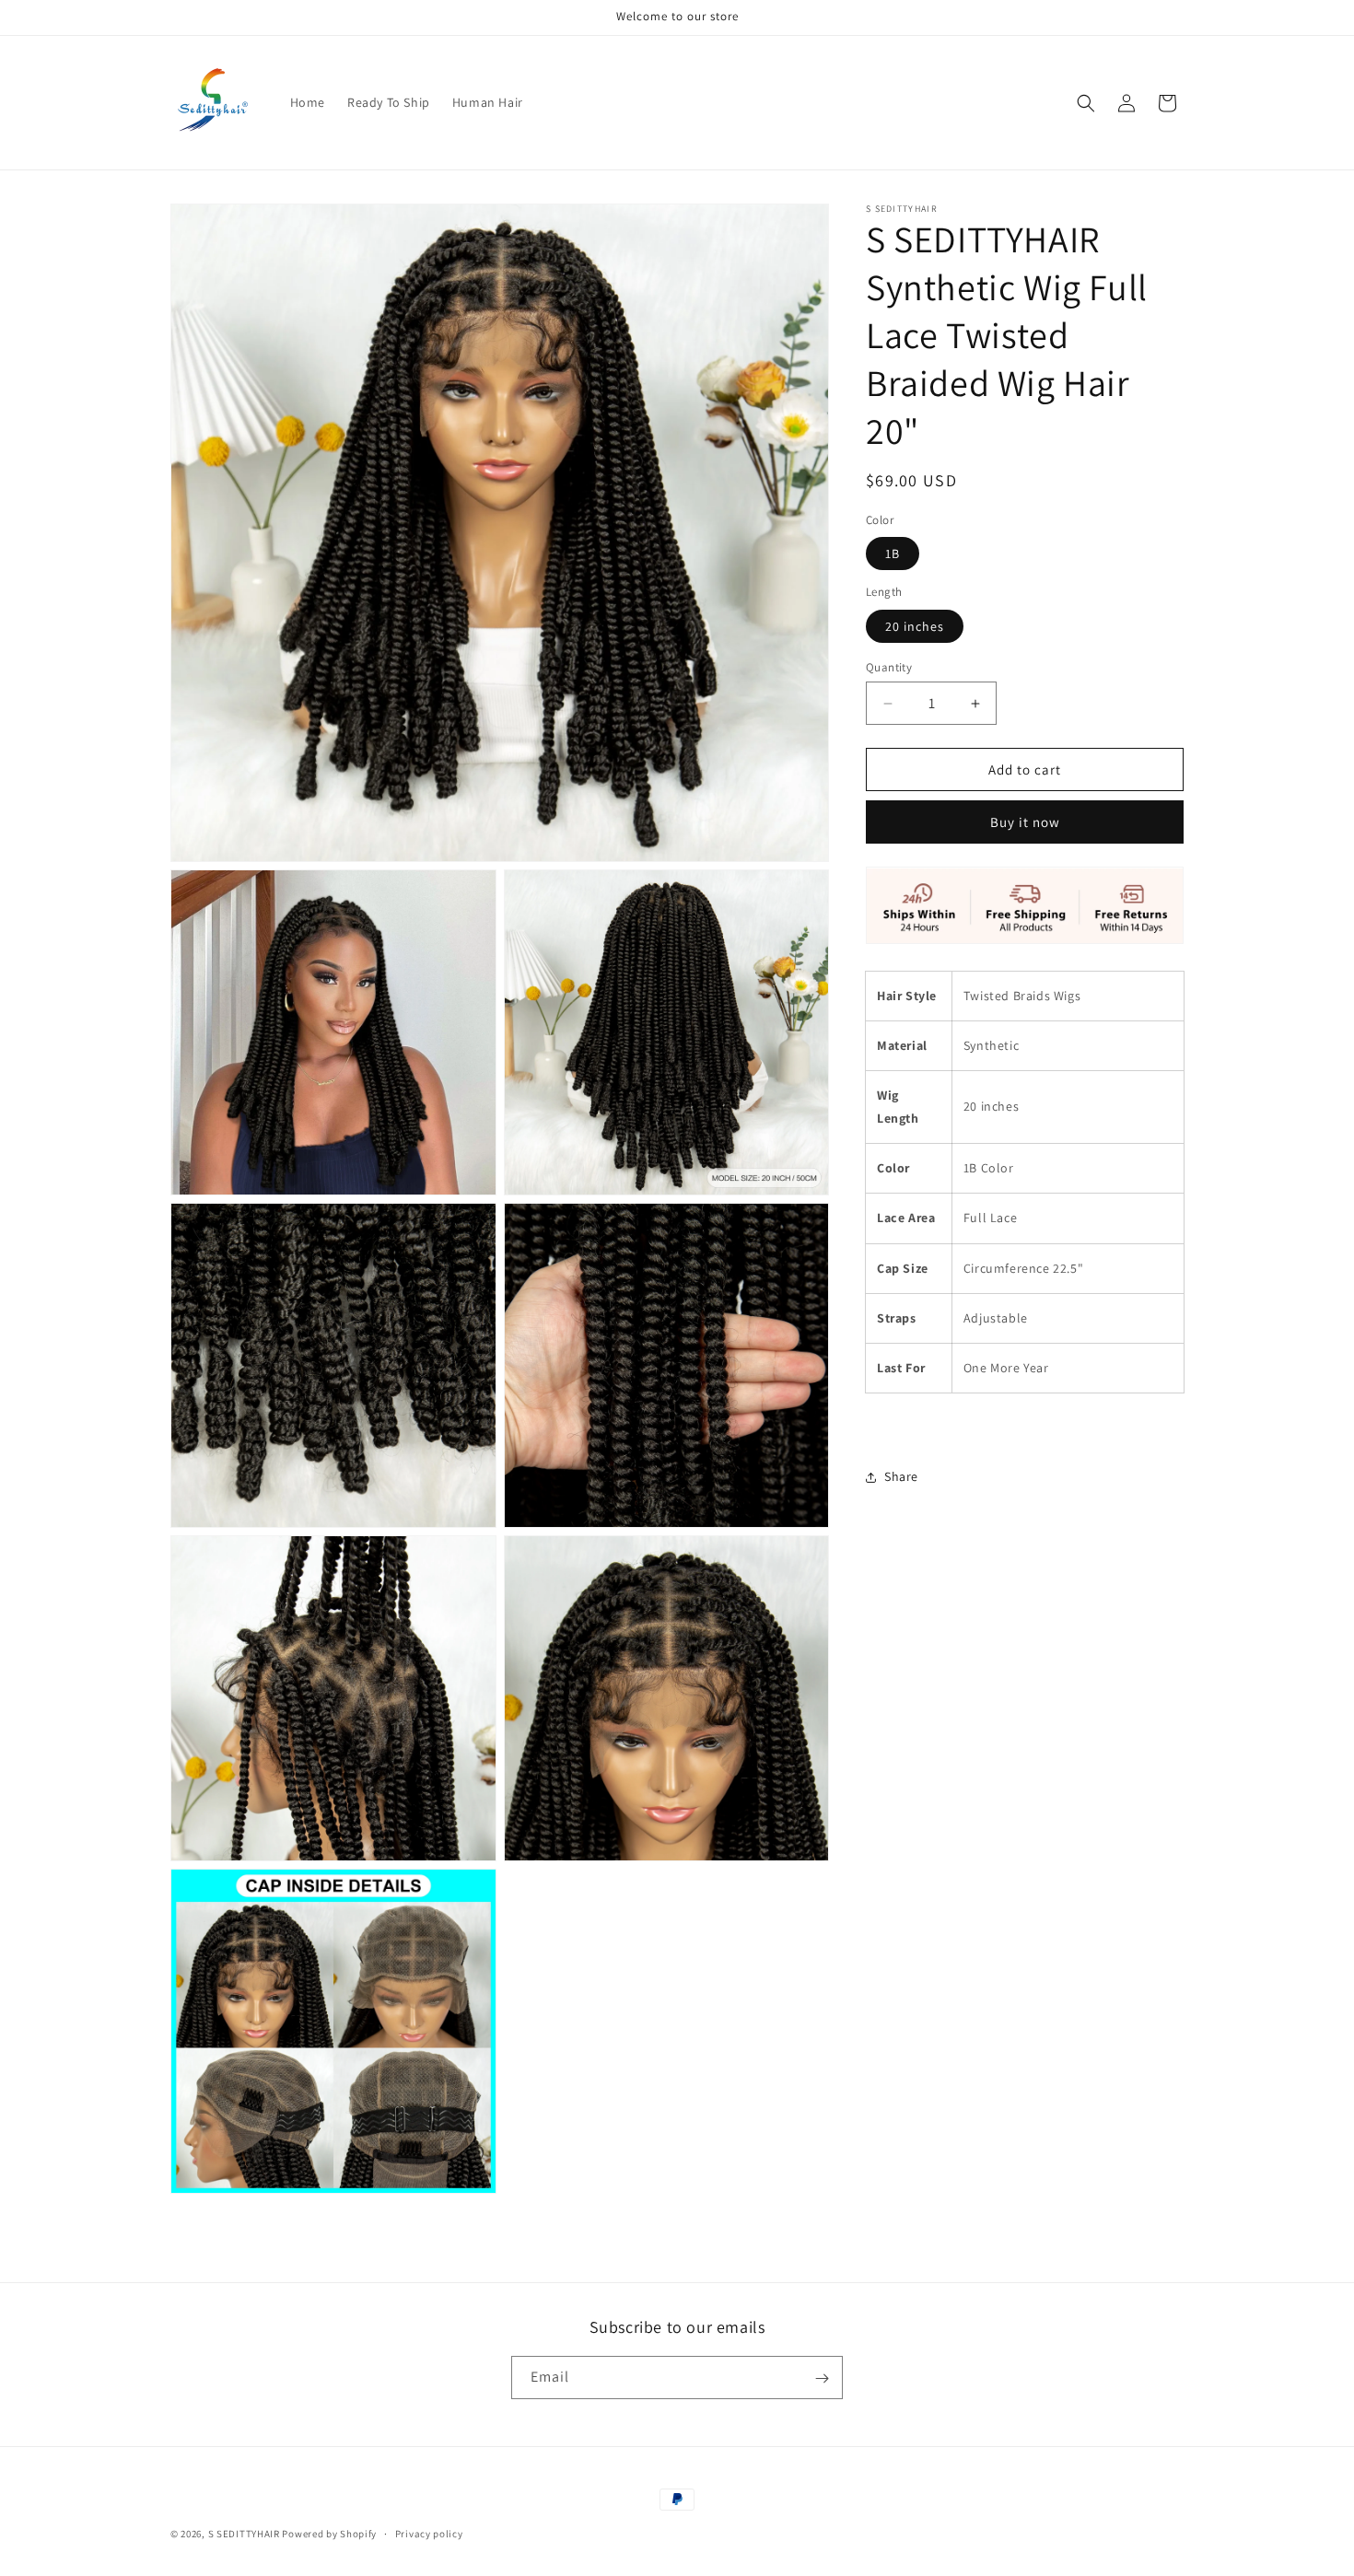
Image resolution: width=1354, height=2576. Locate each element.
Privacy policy (429, 2533)
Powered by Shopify (329, 2534)
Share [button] (901, 1477)
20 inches (915, 626)
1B (893, 554)
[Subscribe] (822, 2378)
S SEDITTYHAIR (244, 2534)
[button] (1086, 103)
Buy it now (1025, 823)
